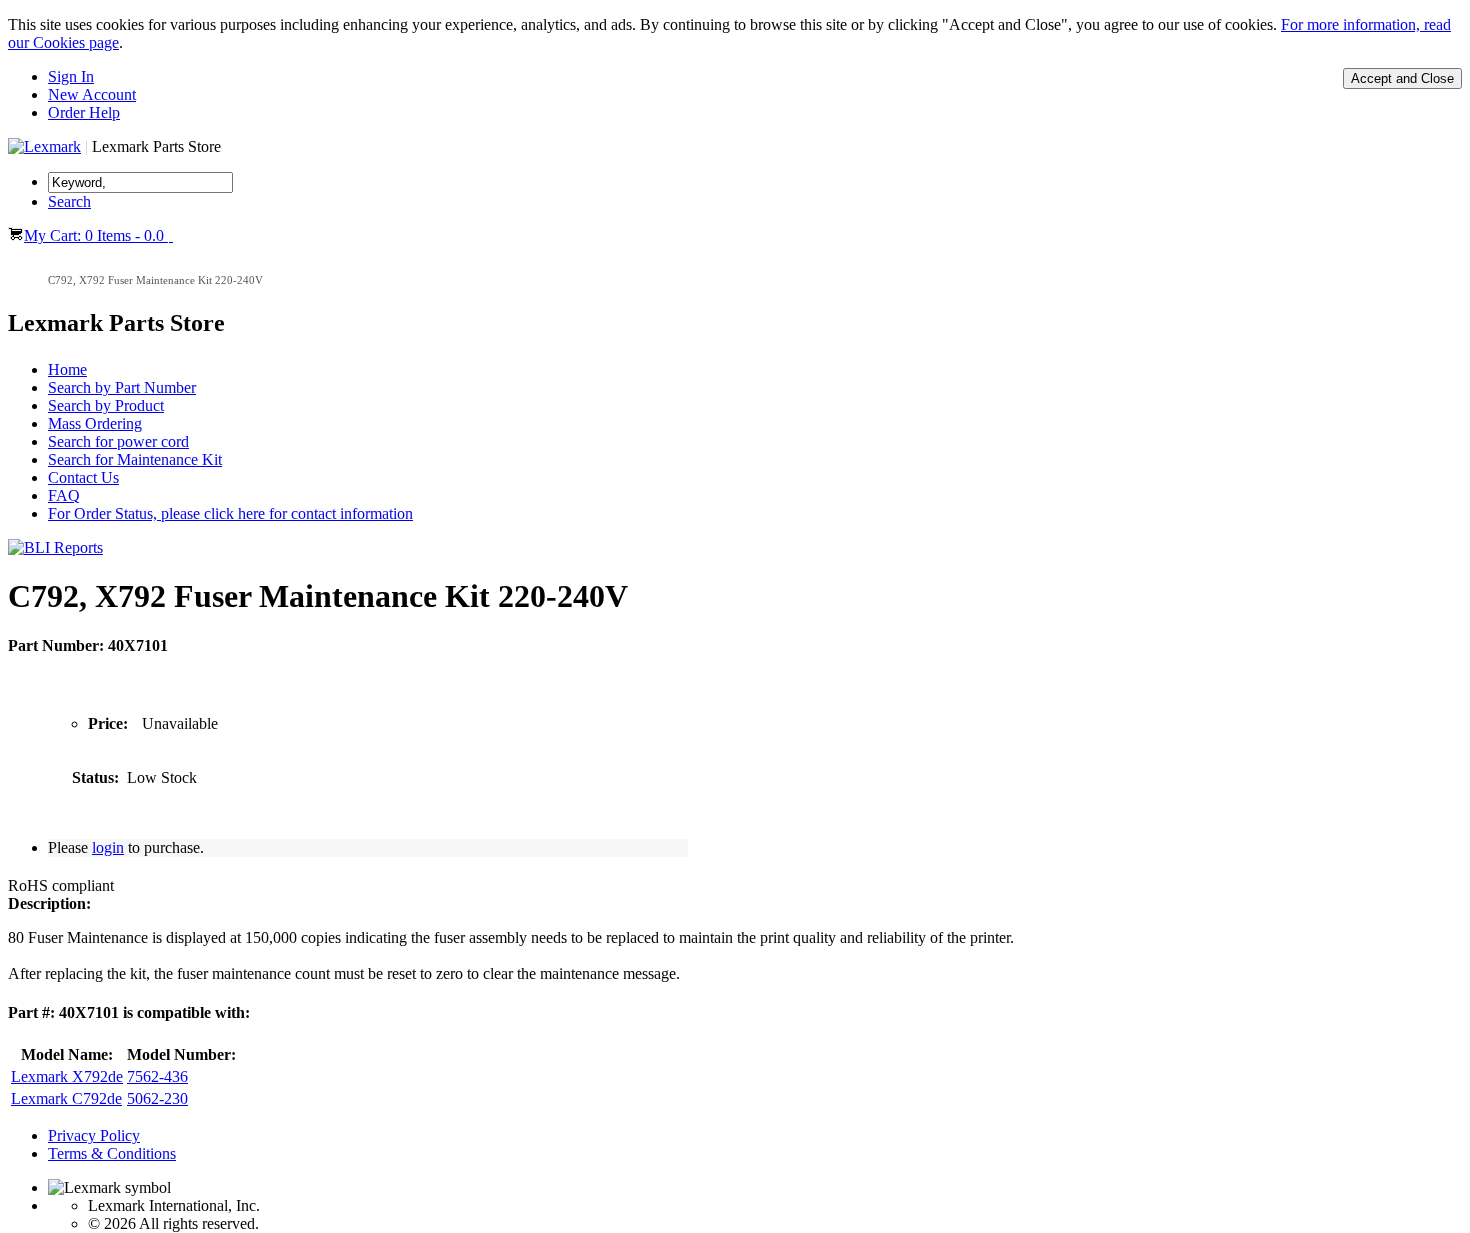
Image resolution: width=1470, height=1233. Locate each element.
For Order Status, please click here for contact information (230, 513)
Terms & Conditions (112, 1153)
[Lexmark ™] (44, 146)
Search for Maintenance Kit (135, 459)
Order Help (84, 112)
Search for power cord (118, 441)
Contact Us (83, 477)
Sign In (71, 76)
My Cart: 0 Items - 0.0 (96, 235)
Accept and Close (1402, 78)
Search (69, 201)
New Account (92, 94)
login (108, 847)
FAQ (64, 495)
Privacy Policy (94, 1135)
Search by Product (106, 405)
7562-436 (157, 1076)
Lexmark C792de (66, 1098)
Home (67, 369)
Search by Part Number (122, 387)
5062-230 (157, 1098)
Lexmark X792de (67, 1076)
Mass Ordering (95, 423)
